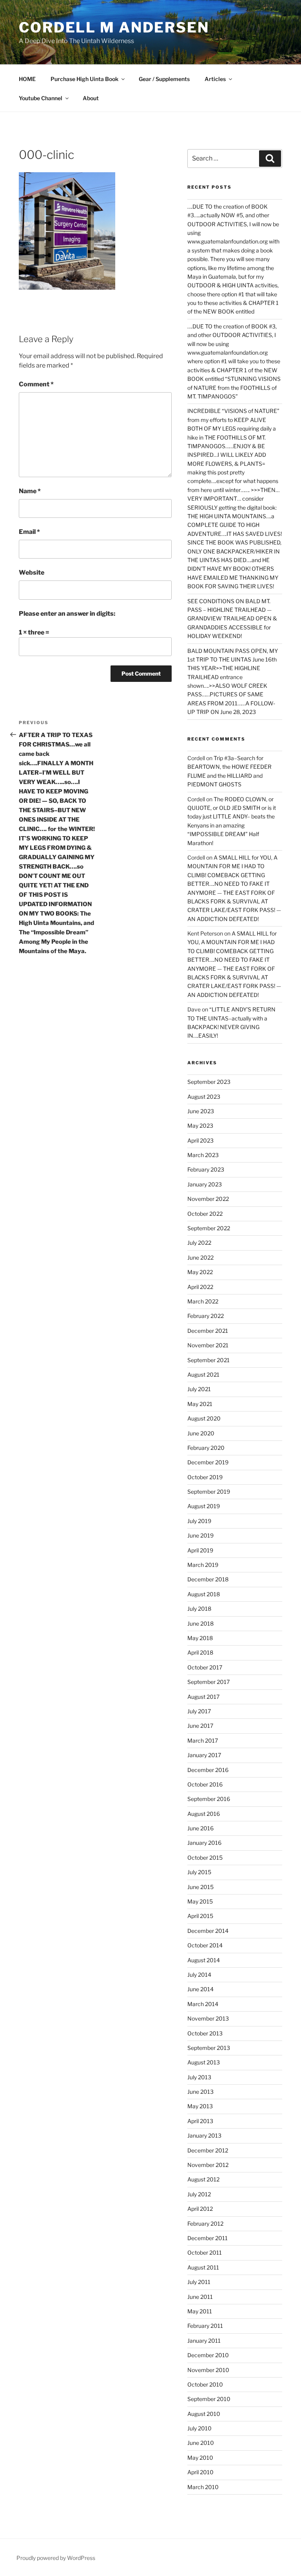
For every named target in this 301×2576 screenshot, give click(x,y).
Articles (215, 79)
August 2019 (204, 1506)
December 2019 (208, 1462)
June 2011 (200, 2297)
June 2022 (200, 1257)
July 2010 (199, 2428)
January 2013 (204, 2135)
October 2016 (205, 1784)
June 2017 (200, 1726)
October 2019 (205, 1477)
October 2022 (205, 1214)
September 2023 (209, 1082)
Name (30, 491)
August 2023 (204, 1097)
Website (32, 572)
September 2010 (209, 2399)
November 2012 (208, 2165)
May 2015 (200, 1901)
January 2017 (204, 1755)
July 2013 (199, 2077)
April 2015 (200, 1916)
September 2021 (209, 1360)
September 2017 (209, 1682)
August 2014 (204, 1960)
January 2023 (205, 1184)
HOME (27, 79)
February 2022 (206, 1316)
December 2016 (208, 1770)
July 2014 (199, 1975)
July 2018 (199, 1609)
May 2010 (200, 2458)
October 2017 (205, 1667)
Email (29, 532)
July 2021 (199, 1389)
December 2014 (208, 1931)
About (91, 98)
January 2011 (204, 2341)
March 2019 (203, 1565)
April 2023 (200, 1140)
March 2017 (203, 1740)
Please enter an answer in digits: (67, 614)
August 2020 (204, 1418)
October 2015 (205, 1858)
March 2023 (203, 1155)
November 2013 (208, 2018)
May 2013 (200, 2106)
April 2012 (200, 2209)
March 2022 (203, 1301)
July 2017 (199, 1711)
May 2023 (200, 1126)
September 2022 (209, 1228)
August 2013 (204, 2062)
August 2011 (203, 2267)
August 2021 (203, 1375)
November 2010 (208, 2370)
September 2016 (209, 1799)
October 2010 (205, 2384)
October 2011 (205, 2252)
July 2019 (199, 1521)
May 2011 (200, 2311)
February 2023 (206, 1169)
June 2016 (200, 1828)
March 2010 (203, 2487)
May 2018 (200, 1638)
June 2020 (201, 1433)
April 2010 (200, 2472)
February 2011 (205, 2326)
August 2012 (203, 2179)
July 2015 (199, 1872)
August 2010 (204, 2414)
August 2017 (203, 1697)
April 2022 (200, 1287)
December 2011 (208, 2238)
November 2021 (208, 1345)
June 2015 (200, 1887)
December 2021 (208, 1331)
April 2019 (200, 1550)
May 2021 (200, 1404)
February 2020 (206, 1448)
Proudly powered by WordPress (56, 2558)
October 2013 (205, 2033)
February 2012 (205, 2224)
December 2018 (208, 1579)
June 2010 (201, 2443)
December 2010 (208, 2355)
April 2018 (200, 1652)
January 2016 (204, 1843)
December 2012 (208, 2150)
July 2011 (199, 2282)
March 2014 (203, 2004)
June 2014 (200, 1989)
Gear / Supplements (164, 79)
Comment (36, 384)
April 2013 (200, 2121)
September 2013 (209, 2048)
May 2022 (200, 1272)
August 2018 (204, 1594)
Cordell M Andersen (114, 27)
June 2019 (200, 1535)
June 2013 (200, 2092)
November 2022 (208, 1199)
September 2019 (209, 1492)
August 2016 (204, 1814)
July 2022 (199, 1243)
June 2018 (200, 1623)
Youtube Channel (41, 98)
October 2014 (205, 1945)
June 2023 (201, 1111)
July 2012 (199, 2194)
